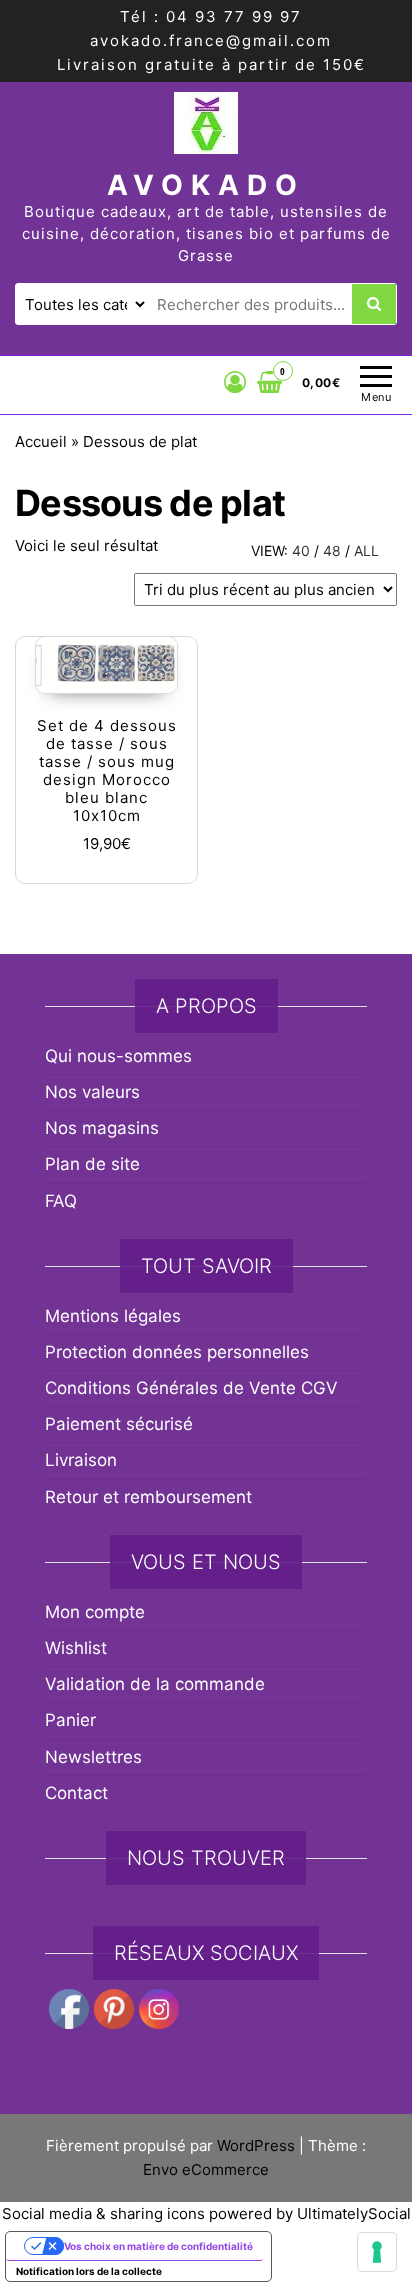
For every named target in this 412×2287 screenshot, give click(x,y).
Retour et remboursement (148, 1497)
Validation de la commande (155, 1684)
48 (332, 550)
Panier (70, 1720)
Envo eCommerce (206, 2169)
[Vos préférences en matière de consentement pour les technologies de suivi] (377, 2252)
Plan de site (92, 1164)
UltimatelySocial (354, 2213)
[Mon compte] (235, 382)
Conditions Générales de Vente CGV (191, 1388)
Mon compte (95, 1612)
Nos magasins (102, 1128)
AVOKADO (206, 185)
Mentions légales (113, 1316)
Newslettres (93, 1757)
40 (301, 550)
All (366, 550)
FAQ (61, 1201)
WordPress (256, 2145)
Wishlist (76, 1648)
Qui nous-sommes (118, 1056)
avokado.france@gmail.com (211, 40)
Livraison (81, 1460)
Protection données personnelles (177, 1352)
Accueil (41, 441)
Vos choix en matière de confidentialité (158, 2246)
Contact (76, 1793)
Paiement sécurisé (119, 1424)
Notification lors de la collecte (89, 2271)
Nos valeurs (92, 1092)
